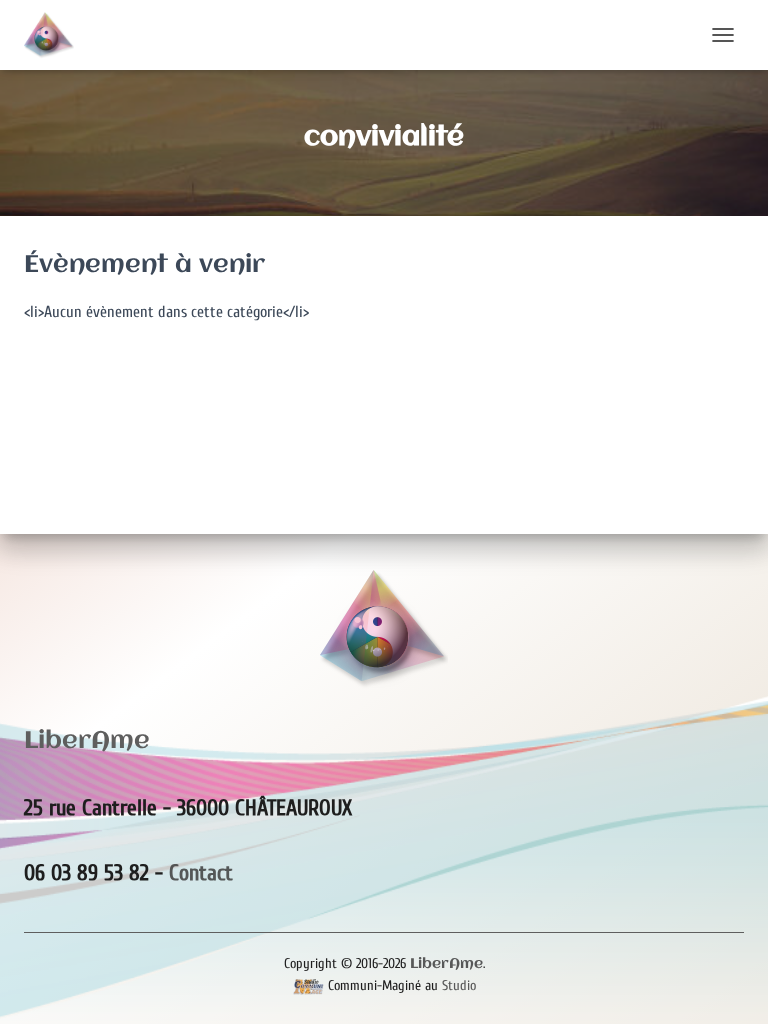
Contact (201, 873)
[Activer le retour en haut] (728, 984)
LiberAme (446, 964)
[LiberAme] (56, 35)
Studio (459, 985)
